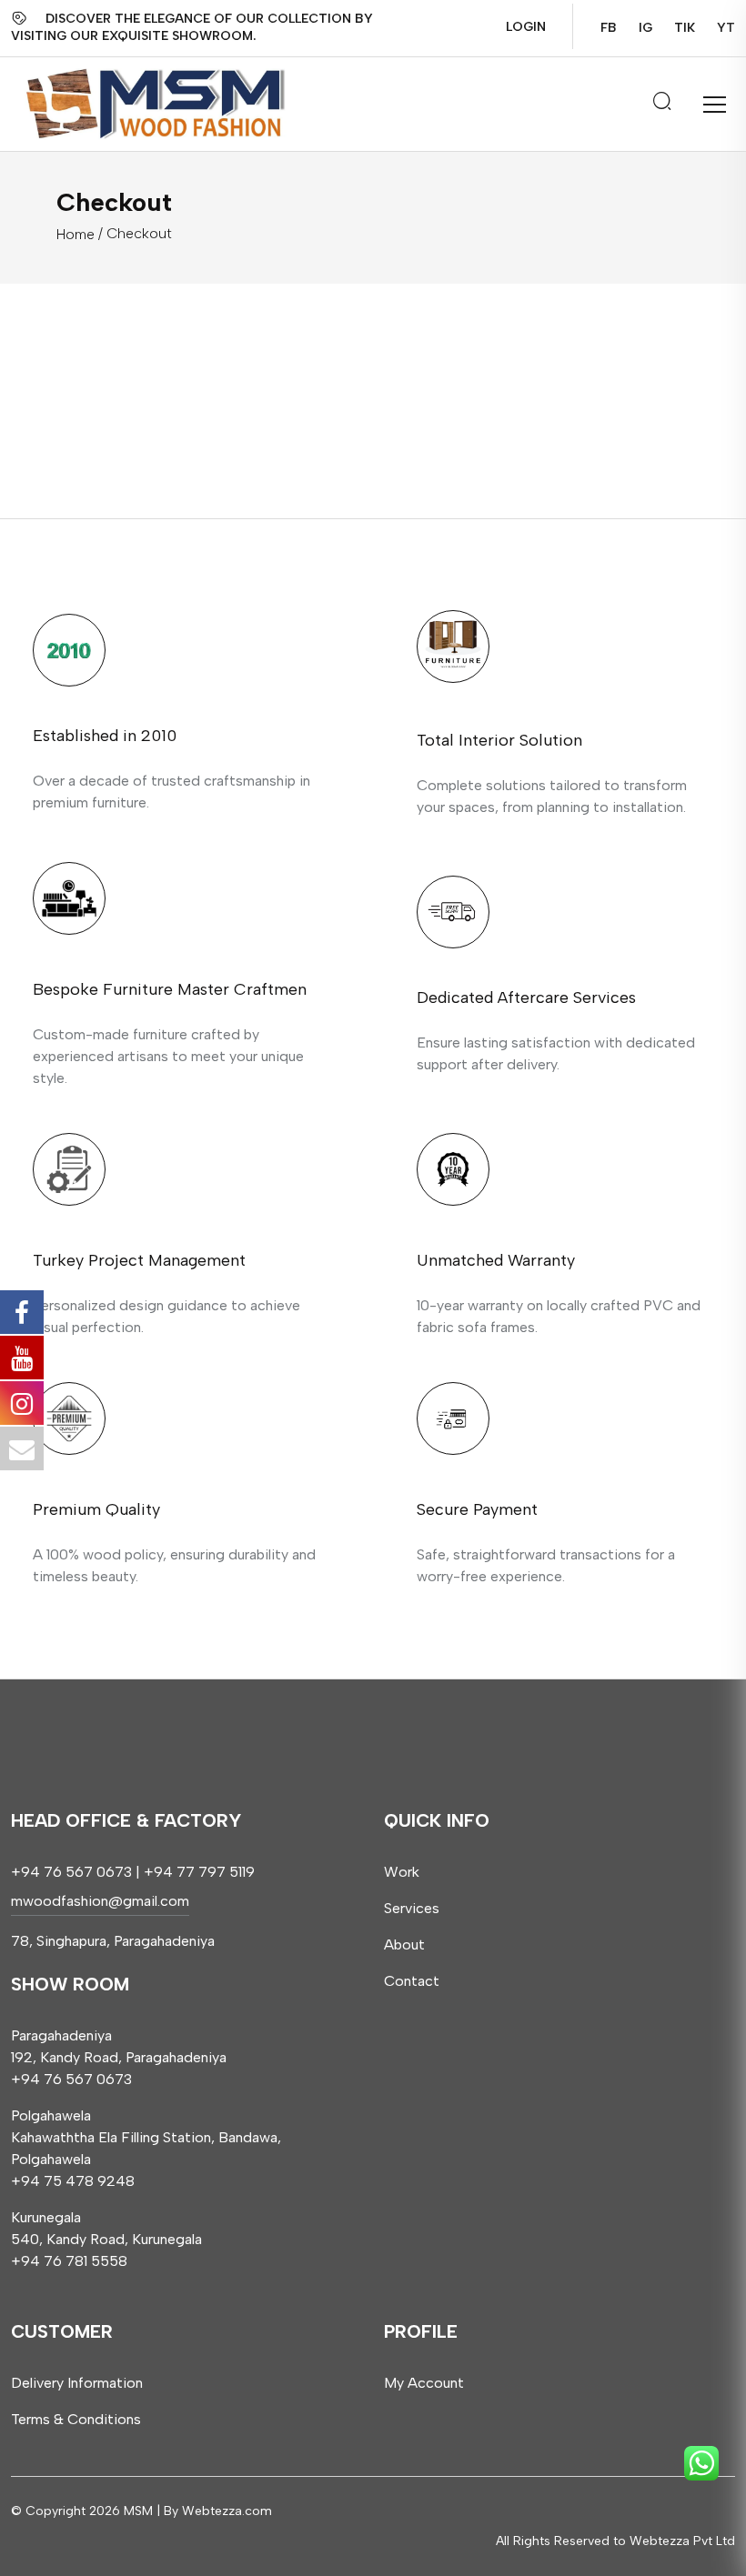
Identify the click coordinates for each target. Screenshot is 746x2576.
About (404, 1945)
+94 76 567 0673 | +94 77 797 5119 (133, 1872)
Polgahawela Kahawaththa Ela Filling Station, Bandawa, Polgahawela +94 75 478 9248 (146, 2148)
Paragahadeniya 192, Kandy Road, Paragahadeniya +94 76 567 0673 (119, 2057)
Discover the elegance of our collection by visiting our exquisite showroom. (192, 27)
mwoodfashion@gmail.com (100, 1901)
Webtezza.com (227, 2511)
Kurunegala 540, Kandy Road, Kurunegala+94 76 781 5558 (106, 2239)
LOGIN (526, 27)
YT (726, 28)
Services (412, 1908)
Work (402, 1872)
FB (609, 28)
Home (76, 234)
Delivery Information (77, 2383)
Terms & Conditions (76, 2419)
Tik (685, 28)
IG (645, 28)
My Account (424, 2383)
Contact (412, 1981)
